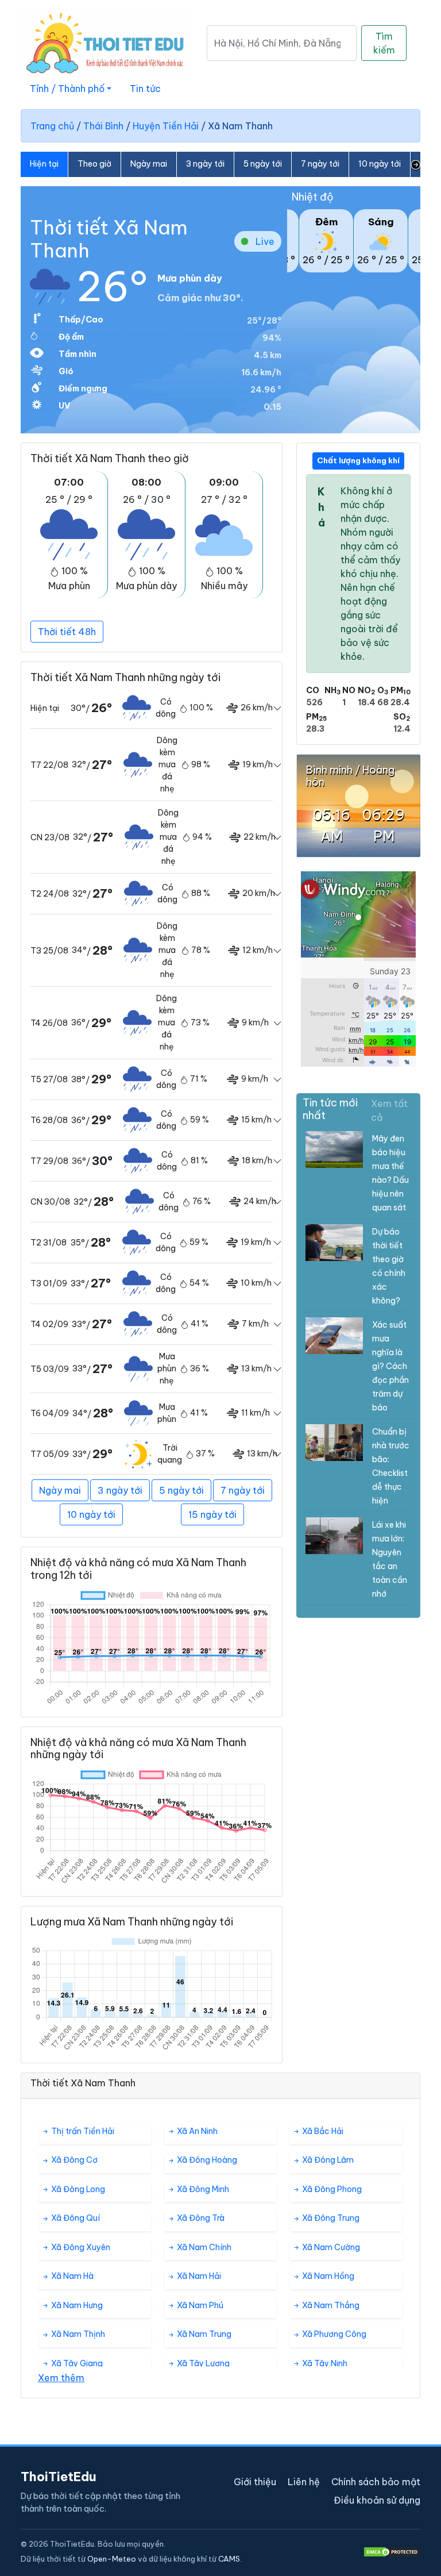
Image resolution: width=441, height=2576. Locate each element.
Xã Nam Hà (71, 2276)
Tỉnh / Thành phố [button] (67, 89)
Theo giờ (94, 164)
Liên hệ (304, 2482)
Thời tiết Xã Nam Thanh (109, 239)
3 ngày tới (205, 164)
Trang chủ (52, 126)
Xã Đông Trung (330, 2218)
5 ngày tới (263, 164)
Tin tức (145, 89)
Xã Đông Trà (200, 2218)
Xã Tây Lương (202, 2363)
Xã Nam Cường (330, 2247)
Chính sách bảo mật (376, 2482)
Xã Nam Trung (203, 2334)
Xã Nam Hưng (76, 2305)
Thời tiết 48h (67, 632)
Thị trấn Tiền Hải (82, 2131)
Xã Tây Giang (76, 2363)
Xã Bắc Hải (322, 2131)
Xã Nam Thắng (330, 2305)
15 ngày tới (212, 1514)
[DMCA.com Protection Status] (392, 2552)
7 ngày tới (320, 164)
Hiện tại (44, 164)
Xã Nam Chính (203, 2247)
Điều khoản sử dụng (377, 2500)
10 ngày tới (380, 164)
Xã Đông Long (77, 2189)
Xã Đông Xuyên (80, 2247)
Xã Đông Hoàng (206, 2160)
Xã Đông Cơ (73, 2160)
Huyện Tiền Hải (166, 126)
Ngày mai (149, 164)
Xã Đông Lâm (327, 2160)
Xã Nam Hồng (327, 2276)
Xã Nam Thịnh (77, 2334)
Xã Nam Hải (198, 2276)
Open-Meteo (112, 2559)
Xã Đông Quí (75, 2218)
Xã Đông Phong (331, 2189)
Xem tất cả (389, 1110)
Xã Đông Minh (202, 2189)
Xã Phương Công (333, 2334)
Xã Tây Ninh (324, 2363)
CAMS (229, 2559)
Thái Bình (103, 126)
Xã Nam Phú (199, 2305)
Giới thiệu (255, 2482)
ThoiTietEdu (59, 2477)
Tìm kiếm (384, 43)
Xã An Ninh (196, 2131)
